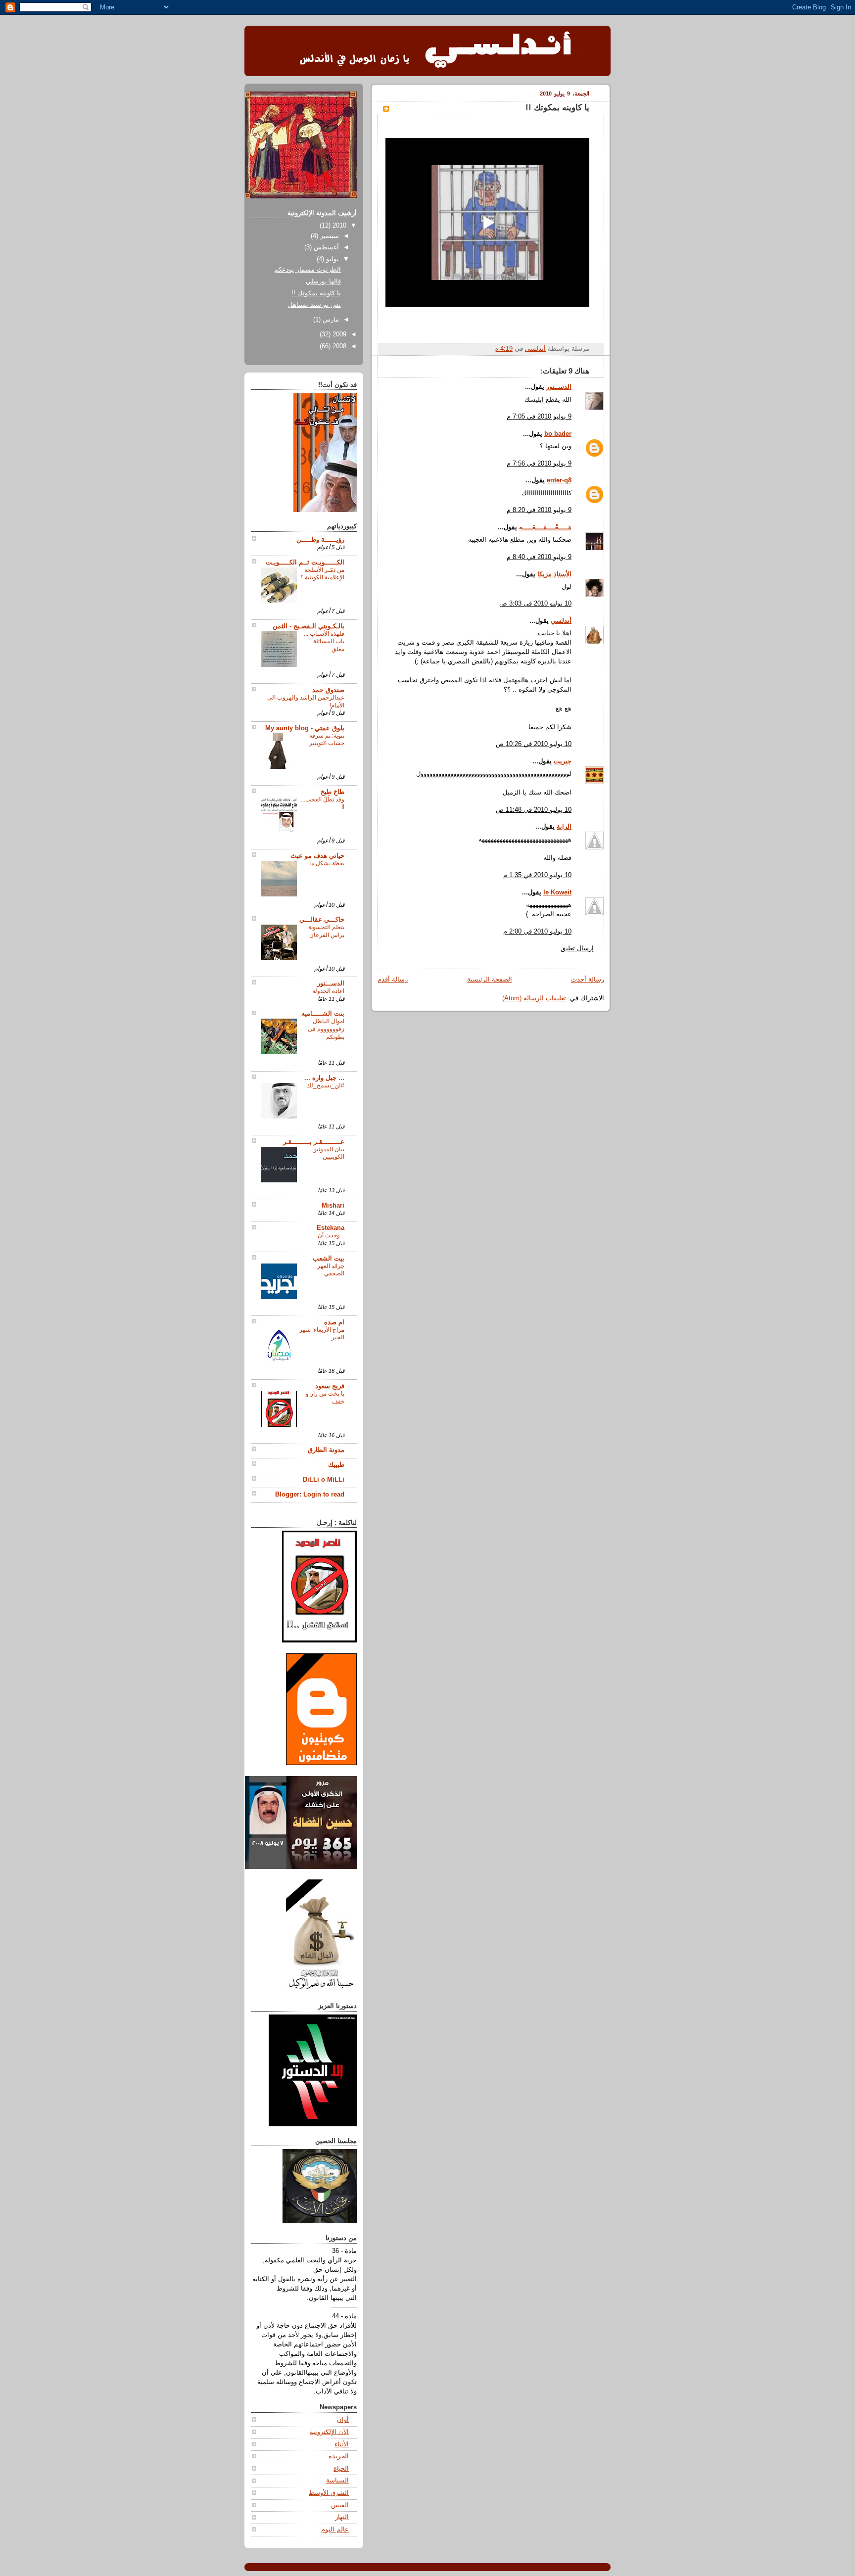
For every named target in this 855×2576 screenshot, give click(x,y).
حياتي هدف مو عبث (317, 856)
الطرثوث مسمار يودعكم (308, 270)
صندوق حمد (328, 690)
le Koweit (557, 892)
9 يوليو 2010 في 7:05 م (539, 417)
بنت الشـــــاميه (323, 1014)
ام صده (334, 1322)
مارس (330, 320)
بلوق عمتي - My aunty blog (305, 728)
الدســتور (559, 387)
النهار (342, 2517)
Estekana (331, 1228)
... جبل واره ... (324, 1078)
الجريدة (339, 2456)
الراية (564, 827)
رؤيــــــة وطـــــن (320, 540)
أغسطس (325, 247)
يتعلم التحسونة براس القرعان (326, 931)
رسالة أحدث (588, 980)
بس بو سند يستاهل (314, 305)
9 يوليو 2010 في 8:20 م (539, 510)
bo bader (558, 434)
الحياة (341, 2469)
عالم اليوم (335, 2529)
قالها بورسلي (323, 281)
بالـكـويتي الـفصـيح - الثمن (309, 626)
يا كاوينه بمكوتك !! (316, 293)
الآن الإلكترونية (329, 2432)
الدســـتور (331, 984)
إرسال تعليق (577, 948)
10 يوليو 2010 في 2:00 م (537, 932)
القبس (340, 2505)
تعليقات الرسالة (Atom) (534, 998)
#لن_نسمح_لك (325, 1085)
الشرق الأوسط (329, 2493)
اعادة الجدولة (328, 991)
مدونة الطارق (326, 1450)
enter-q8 (559, 480)
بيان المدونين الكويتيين (328, 1153)
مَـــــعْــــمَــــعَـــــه (545, 527)
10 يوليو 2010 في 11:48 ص (534, 810)
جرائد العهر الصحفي (331, 1270)
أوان (343, 2420)
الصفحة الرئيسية (490, 980)
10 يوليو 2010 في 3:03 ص (535, 604)
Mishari (333, 1206)
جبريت (563, 761)
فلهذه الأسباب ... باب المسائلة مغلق (324, 641)
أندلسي (561, 621)
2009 (338, 334)
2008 (338, 346)
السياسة (337, 2481)
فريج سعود (330, 1386)
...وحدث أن (331, 1235)
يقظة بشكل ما (327, 863)
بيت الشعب (329, 1259)
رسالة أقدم (393, 980)
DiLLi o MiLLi (324, 1480)
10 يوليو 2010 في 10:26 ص (534, 744)
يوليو (332, 259)
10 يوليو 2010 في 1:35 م (537, 875)
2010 (338, 226)
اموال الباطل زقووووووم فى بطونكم (326, 1029)
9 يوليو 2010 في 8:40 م (539, 557)
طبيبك (336, 1465)
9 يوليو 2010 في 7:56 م (539, 464)
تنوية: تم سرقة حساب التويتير (327, 740)
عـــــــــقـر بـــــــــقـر (314, 1142)
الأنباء (342, 2444)
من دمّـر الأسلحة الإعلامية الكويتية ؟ (322, 574)
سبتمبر (329, 236)
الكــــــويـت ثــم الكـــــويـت (305, 562)
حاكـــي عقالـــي (322, 920)
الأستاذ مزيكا (554, 574)
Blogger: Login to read (310, 1495)
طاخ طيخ (332, 792)
